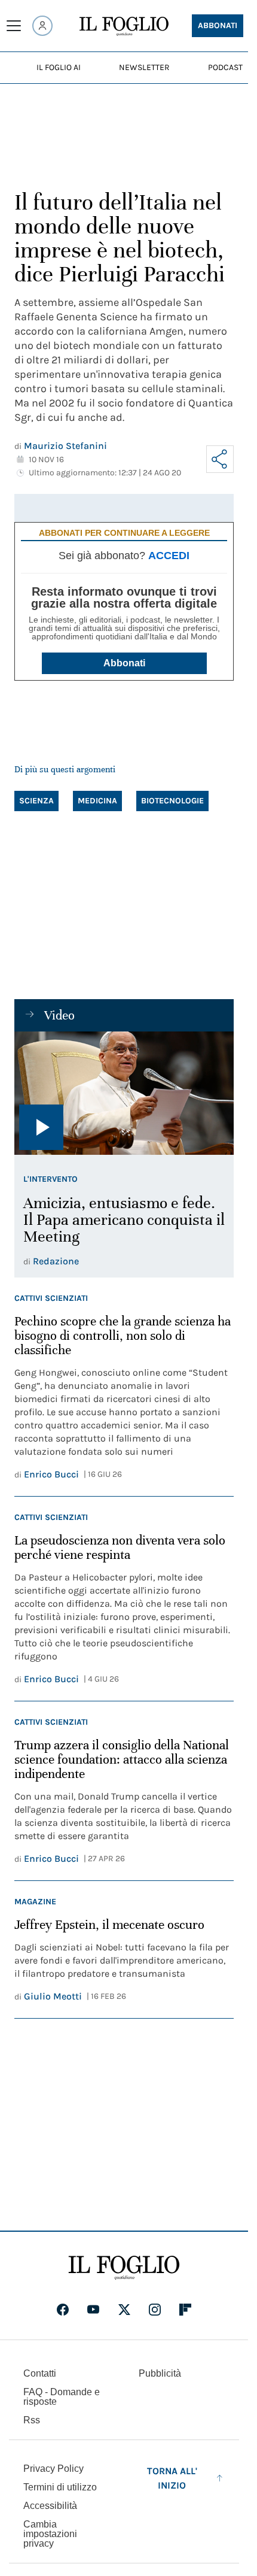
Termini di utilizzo (60, 2487)
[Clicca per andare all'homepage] (124, 2268)
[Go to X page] (124, 2310)
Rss (32, 2420)
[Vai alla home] (124, 26)
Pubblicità (160, 2373)
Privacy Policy (53, 2469)
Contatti (40, 2373)
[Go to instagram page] (155, 2310)
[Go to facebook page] (63, 2310)
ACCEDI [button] (169, 556)
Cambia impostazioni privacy (50, 2534)
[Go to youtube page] (93, 2310)
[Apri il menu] (14, 26)
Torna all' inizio (172, 2478)
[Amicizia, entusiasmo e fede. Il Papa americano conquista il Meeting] (124, 1093)
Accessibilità (50, 2506)
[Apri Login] (42, 26)
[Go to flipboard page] (185, 2310)
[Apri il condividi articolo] (220, 459)
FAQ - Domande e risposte (62, 2397)
